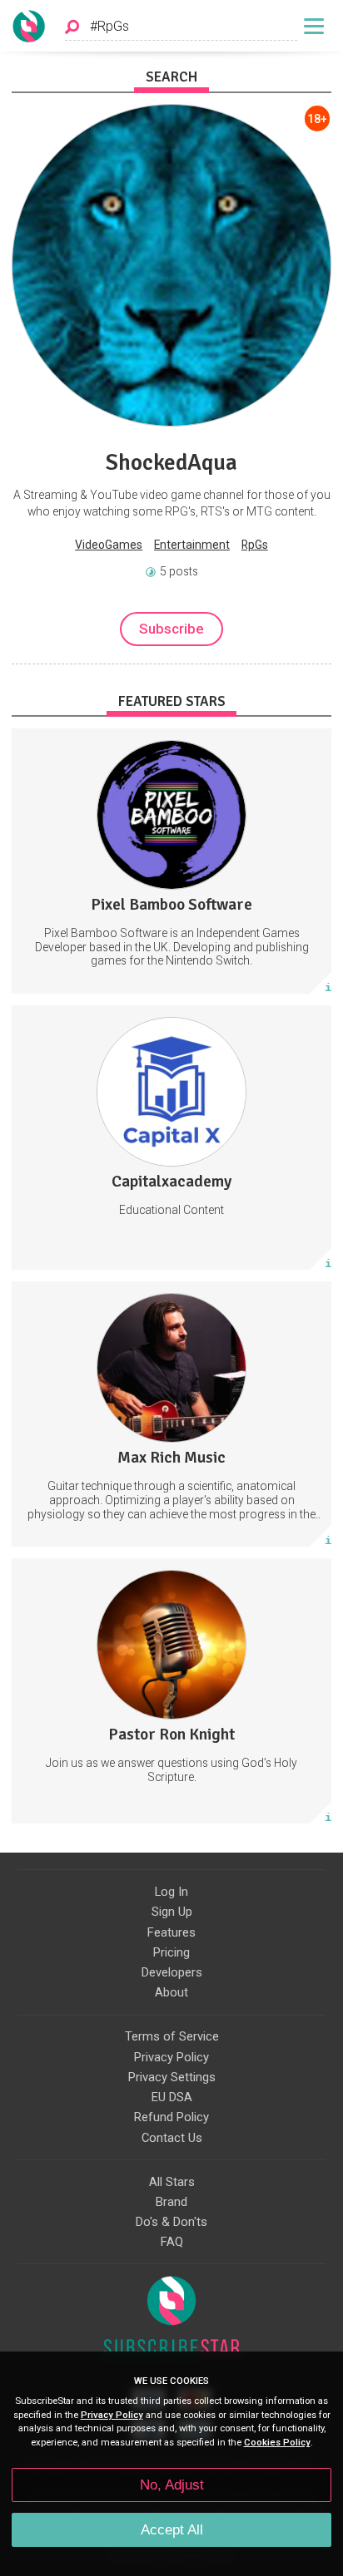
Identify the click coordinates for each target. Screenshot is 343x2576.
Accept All (172, 2530)
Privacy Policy (171, 2057)
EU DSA (172, 2097)
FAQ (172, 2242)
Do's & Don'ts (171, 2222)
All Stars (172, 2182)
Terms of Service (172, 2036)
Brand (171, 2202)
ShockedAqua (171, 462)
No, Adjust (172, 2485)
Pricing (171, 1952)
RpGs (255, 545)
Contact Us (172, 2138)
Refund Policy (171, 2117)
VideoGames (109, 545)
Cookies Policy (277, 2443)
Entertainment (192, 545)
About (171, 1992)
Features (171, 1932)
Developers (172, 1972)
